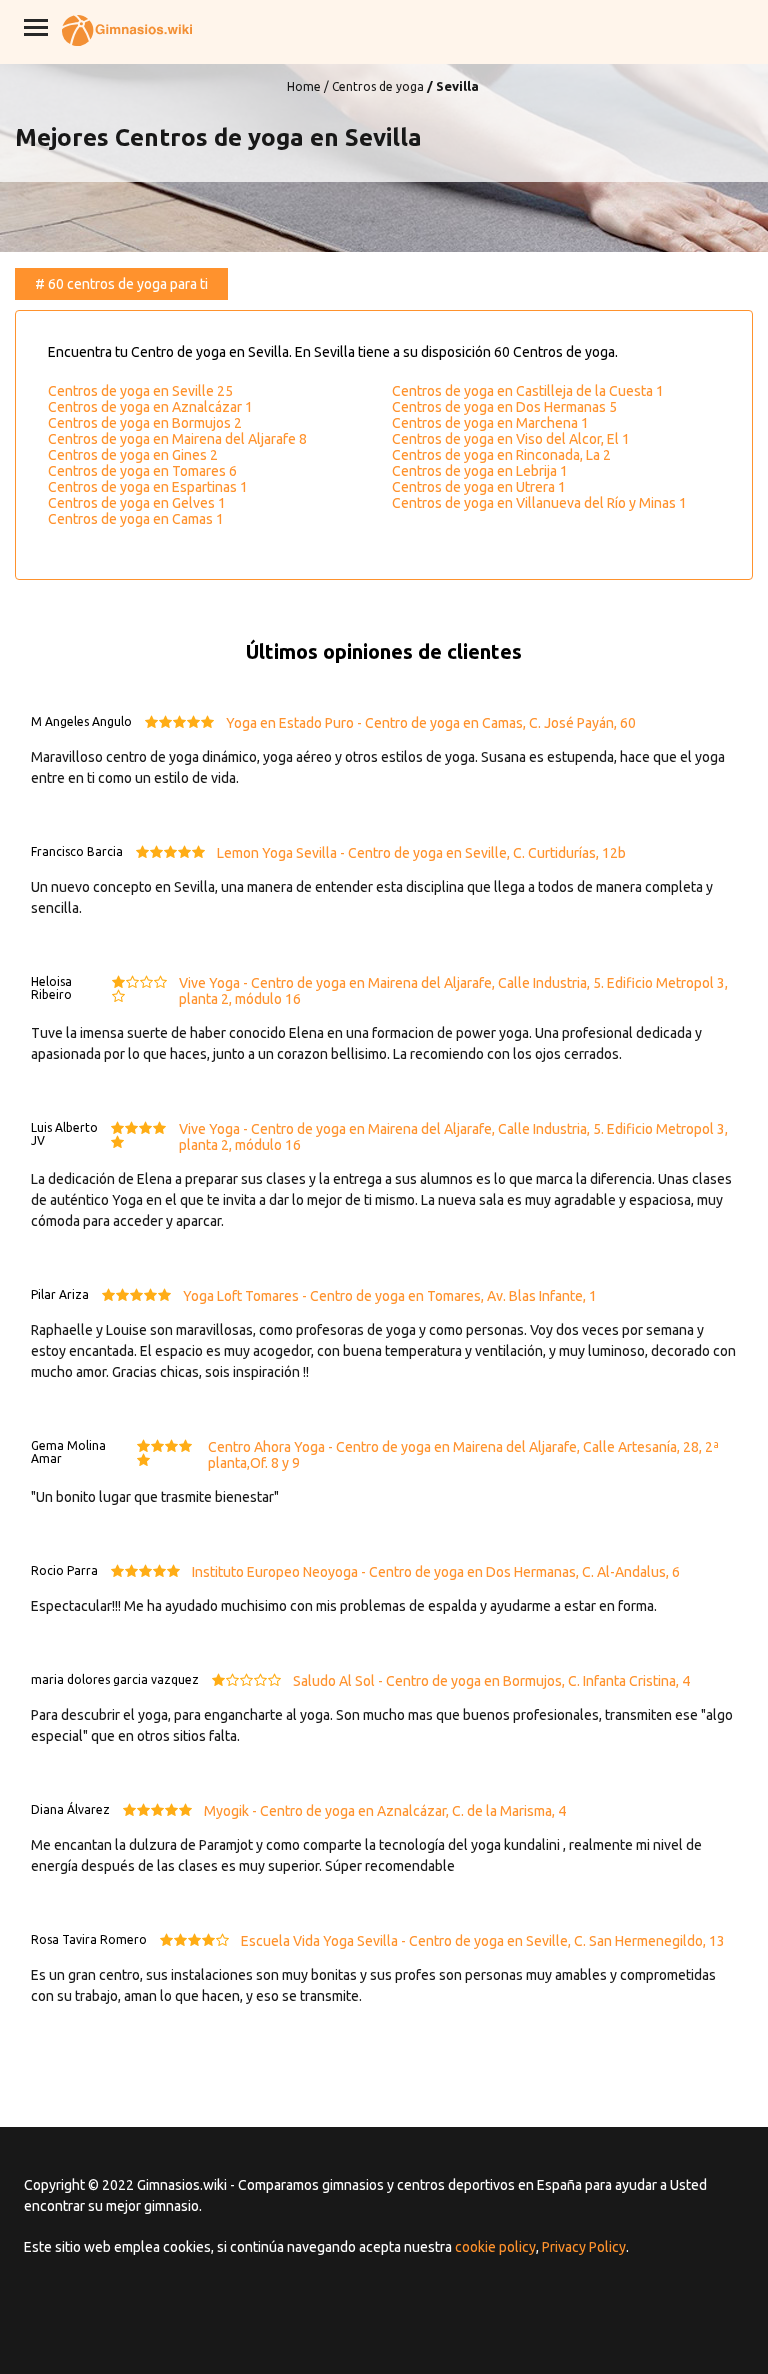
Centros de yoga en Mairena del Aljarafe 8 (177, 439)
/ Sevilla (453, 86)
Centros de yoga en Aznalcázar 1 (150, 407)
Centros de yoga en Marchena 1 (490, 423)
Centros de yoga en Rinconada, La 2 (501, 455)
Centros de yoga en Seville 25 (140, 391)
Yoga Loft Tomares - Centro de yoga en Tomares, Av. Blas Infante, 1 (390, 1296)
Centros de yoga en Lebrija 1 (480, 471)
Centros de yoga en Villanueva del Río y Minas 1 (539, 503)
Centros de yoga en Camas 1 (136, 519)
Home (304, 86)
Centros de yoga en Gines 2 (133, 455)
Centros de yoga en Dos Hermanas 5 (504, 407)
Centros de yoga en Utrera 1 (479, 487)
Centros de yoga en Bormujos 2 (145, 423)
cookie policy (495, 2247)
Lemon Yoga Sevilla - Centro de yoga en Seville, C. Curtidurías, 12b (421, 853)
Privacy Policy (584, 2247)
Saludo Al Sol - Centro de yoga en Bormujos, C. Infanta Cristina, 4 (491, 1681)
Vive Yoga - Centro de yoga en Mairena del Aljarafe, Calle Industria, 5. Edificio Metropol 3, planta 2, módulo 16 (453, 991)
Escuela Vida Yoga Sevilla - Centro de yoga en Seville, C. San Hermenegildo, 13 (483, 1941)
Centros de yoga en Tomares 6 (142, 471)
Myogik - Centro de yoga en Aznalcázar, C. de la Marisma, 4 (385, 1811)
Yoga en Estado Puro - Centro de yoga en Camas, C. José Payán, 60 (431, 723)
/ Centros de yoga (374, 86)
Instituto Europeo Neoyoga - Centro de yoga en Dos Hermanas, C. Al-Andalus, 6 (436, 1572)
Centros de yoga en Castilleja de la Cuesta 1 (528, 391)
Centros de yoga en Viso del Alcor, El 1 (511, 439)
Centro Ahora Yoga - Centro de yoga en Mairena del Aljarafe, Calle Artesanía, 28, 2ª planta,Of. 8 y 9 (463, 1455)
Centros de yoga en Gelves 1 (137, 503)
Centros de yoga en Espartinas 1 (148, 487)
